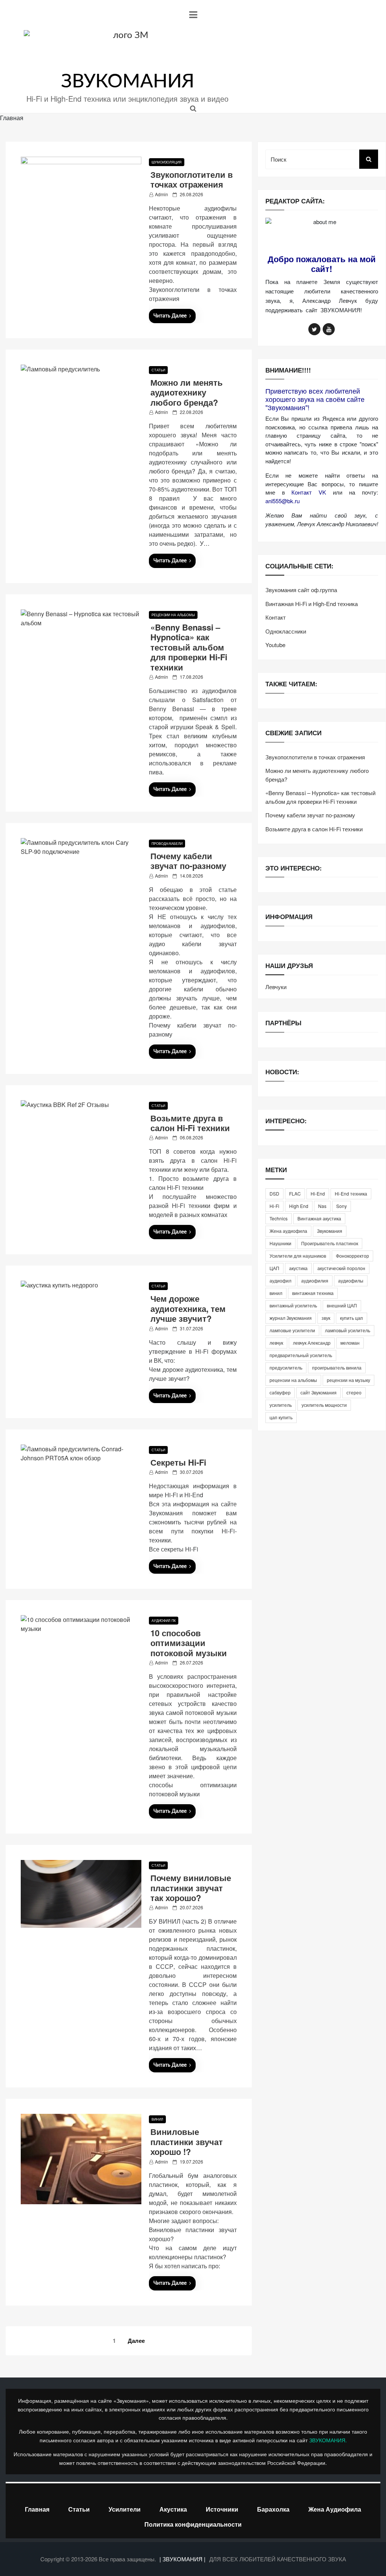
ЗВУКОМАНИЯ (128, 82)
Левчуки (276, 987)
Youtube (275, 645)
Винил (157, 2119)
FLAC (295, 1193)
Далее (136, 2341)
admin (162, 194)
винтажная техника (313, 1293)
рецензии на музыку (348, 1380)
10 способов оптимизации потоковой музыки (189, 1643)
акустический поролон (341, 1268)
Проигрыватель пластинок (330, 1243)
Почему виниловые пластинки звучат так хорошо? (191, 1888)
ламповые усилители (292, 1330)
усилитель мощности (324, 1405)
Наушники (280, 1243)
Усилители (125, 2509)
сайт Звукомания (319, 1392)
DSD (274, 1193)
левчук (276, 1343)
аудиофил (280, 1280)
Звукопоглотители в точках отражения (192, 179)
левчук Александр (312, 1343)
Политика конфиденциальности (193, 2524)
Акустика (173, 2509)
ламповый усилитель (348, 1330)
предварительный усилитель (301, 1355)
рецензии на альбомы (293, 1380)
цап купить (281, 1417)
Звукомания (330, 1231)
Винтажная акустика (319, 1218)
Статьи (158, 370)
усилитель (281, 1405)
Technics (279, 1218)
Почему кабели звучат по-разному (188, 861)
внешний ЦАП (342, 1305)
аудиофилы (351, 1280)
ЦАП (274, 1268)
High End (299, 1206)
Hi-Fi (274, 1206)
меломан (350, 1343)
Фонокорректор (352, 1256)
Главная (37, 2509)
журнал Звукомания (291, 1318)
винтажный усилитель (293, 1305)
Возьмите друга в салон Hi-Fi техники (190, 1123)
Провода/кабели (167, 844)
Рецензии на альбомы (173, 615)
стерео (354, 1392)
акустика (298, 1268)
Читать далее (170, 316)
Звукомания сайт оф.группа (301, 590)
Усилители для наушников (298, 1256)
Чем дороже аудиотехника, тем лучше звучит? (188, 1308)
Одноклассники (286, 631)
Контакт (276, 617)
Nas (322, 1206)
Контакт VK (309, 492)
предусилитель (286, 1367)
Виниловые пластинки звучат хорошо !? (187, 2142)
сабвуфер (280, 1392)
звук (326, 1318)
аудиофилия (315, 1280)
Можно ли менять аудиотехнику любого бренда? (187, 392)
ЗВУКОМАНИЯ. (328, 2440)
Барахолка (273, 2509)
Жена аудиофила (288, 1231)
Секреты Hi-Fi (178, 1462)
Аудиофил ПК (164, 1621)
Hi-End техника (351, 1193)
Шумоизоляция (167, 162)
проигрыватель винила (337, 1367)
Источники (222, 2509)
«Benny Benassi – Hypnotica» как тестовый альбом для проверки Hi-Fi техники (189, 647)
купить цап (352, 1318)
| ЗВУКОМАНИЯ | (183, 2559)
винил (276, 1293)
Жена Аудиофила (335, 2509)
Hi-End (318, 1193)
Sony (342, 1206)
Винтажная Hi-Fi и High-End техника (312, 604)
